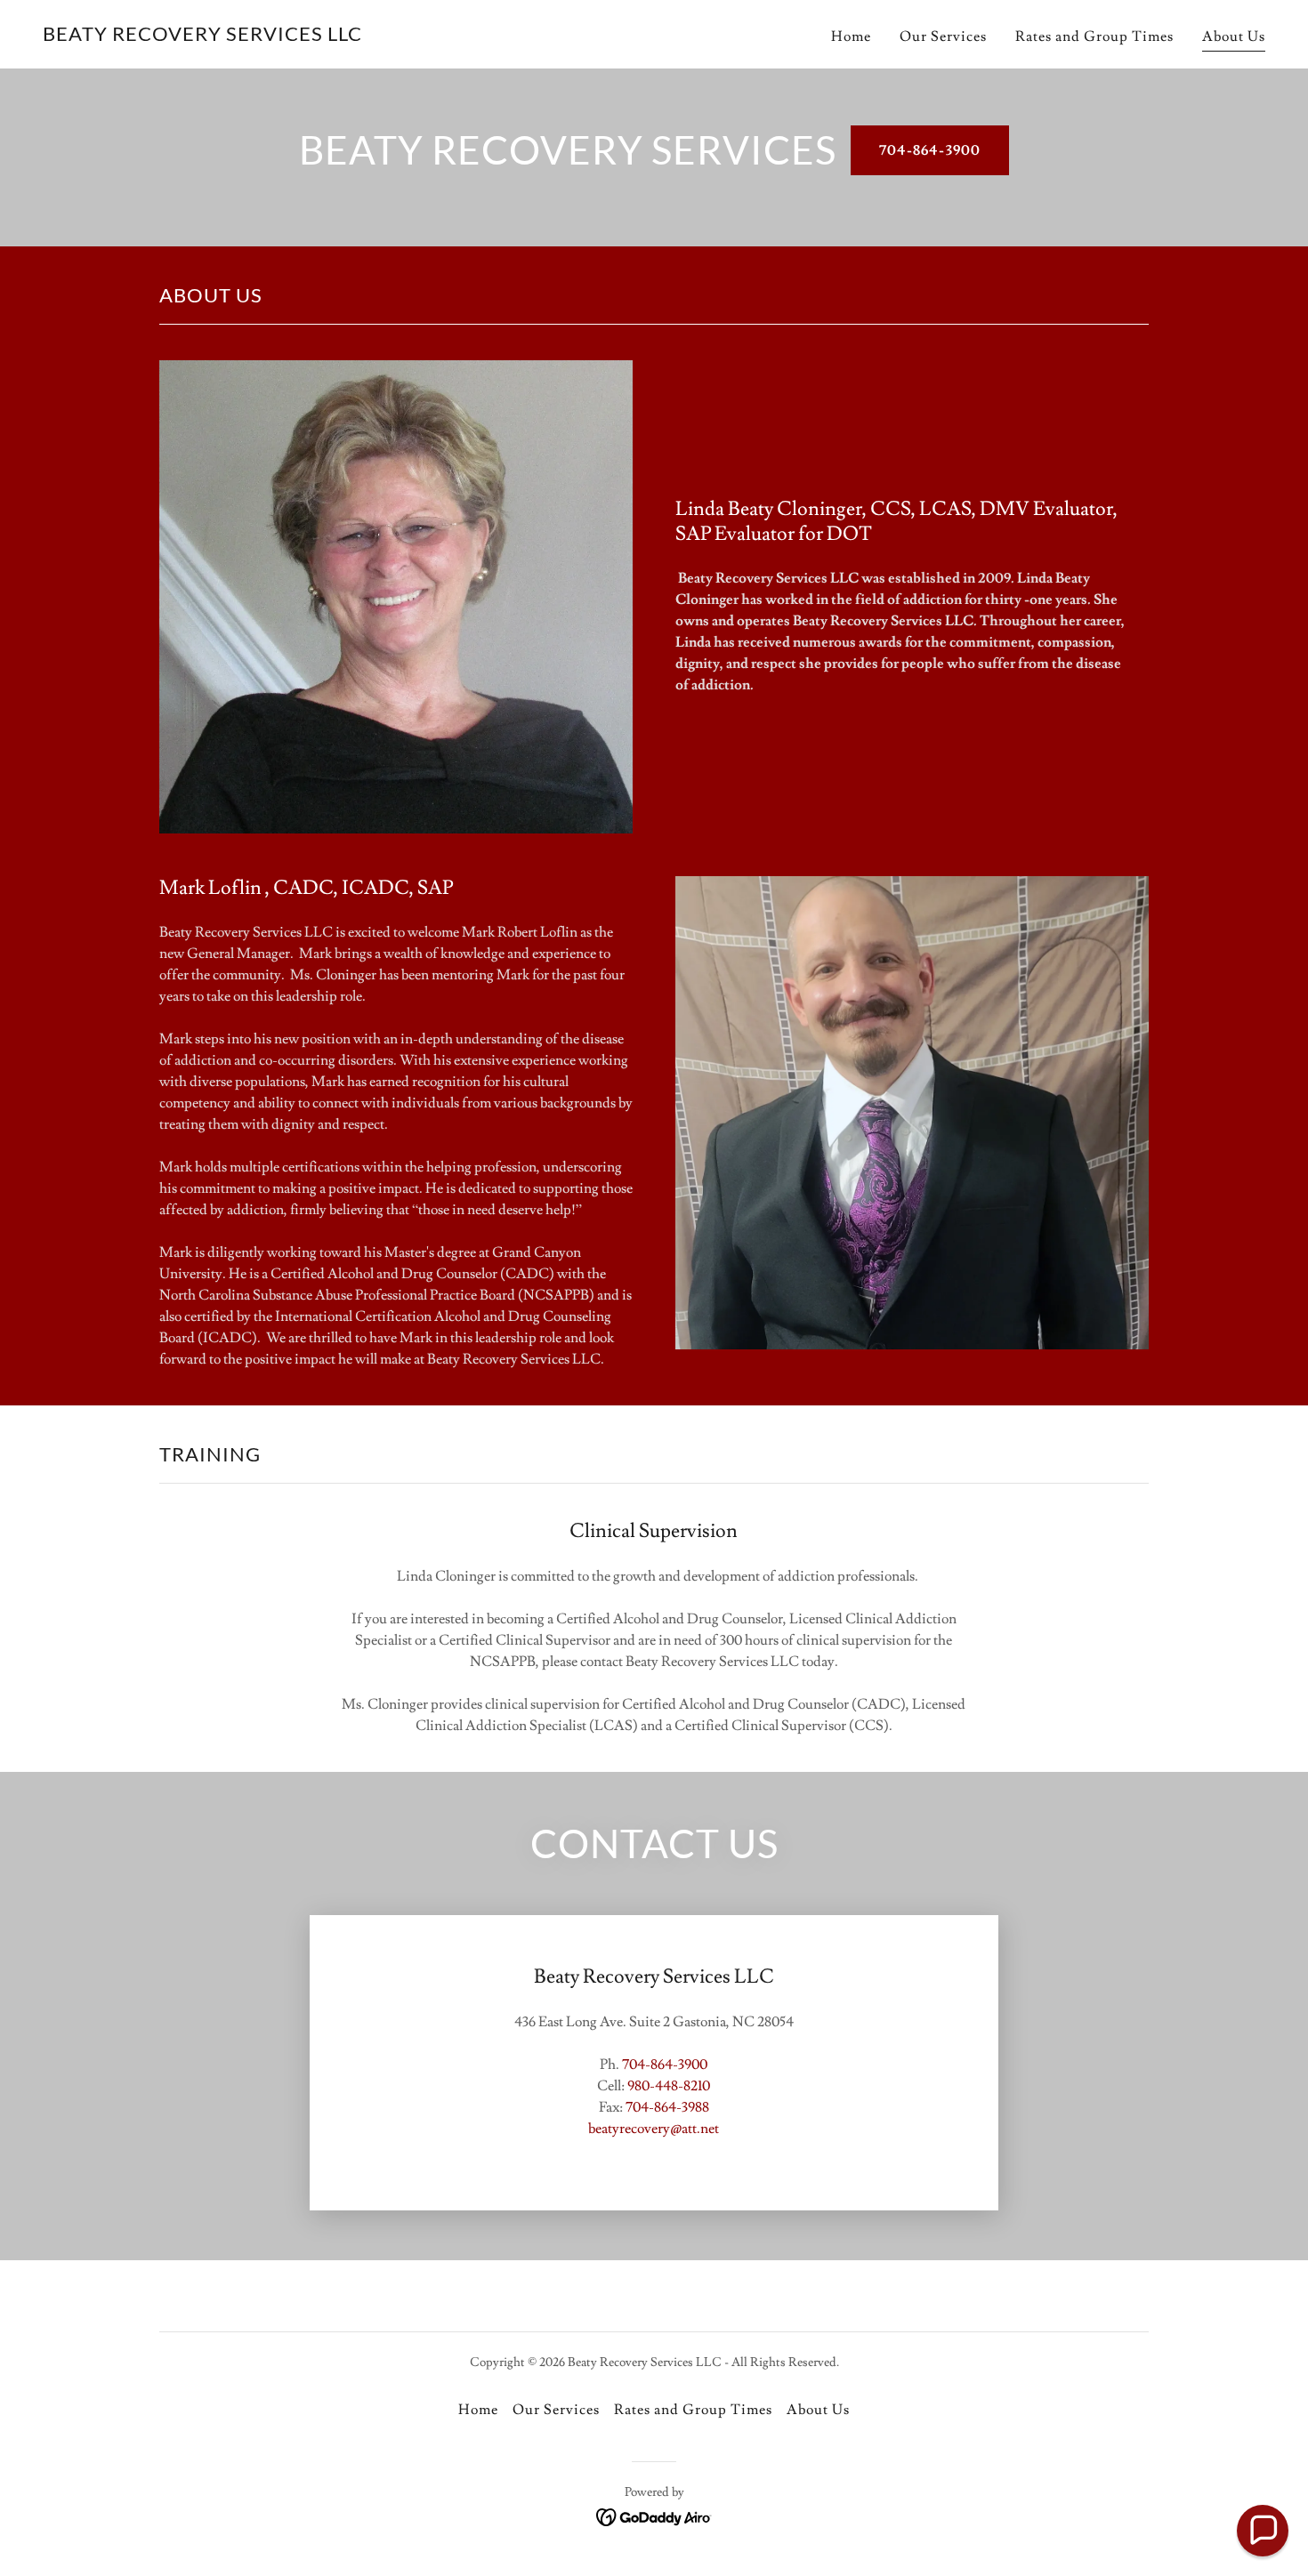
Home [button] (478, 2410)
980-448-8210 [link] (669, 2086)
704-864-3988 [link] (667, 2107)
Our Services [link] (943, 36)
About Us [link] (1234, 36)
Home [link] (851, 36)
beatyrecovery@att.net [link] (654, 2129)
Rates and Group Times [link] (1094, 36)
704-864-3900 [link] (665, 2065)
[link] (202, 36)
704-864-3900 (929, 150)
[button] (1263, 2531)
